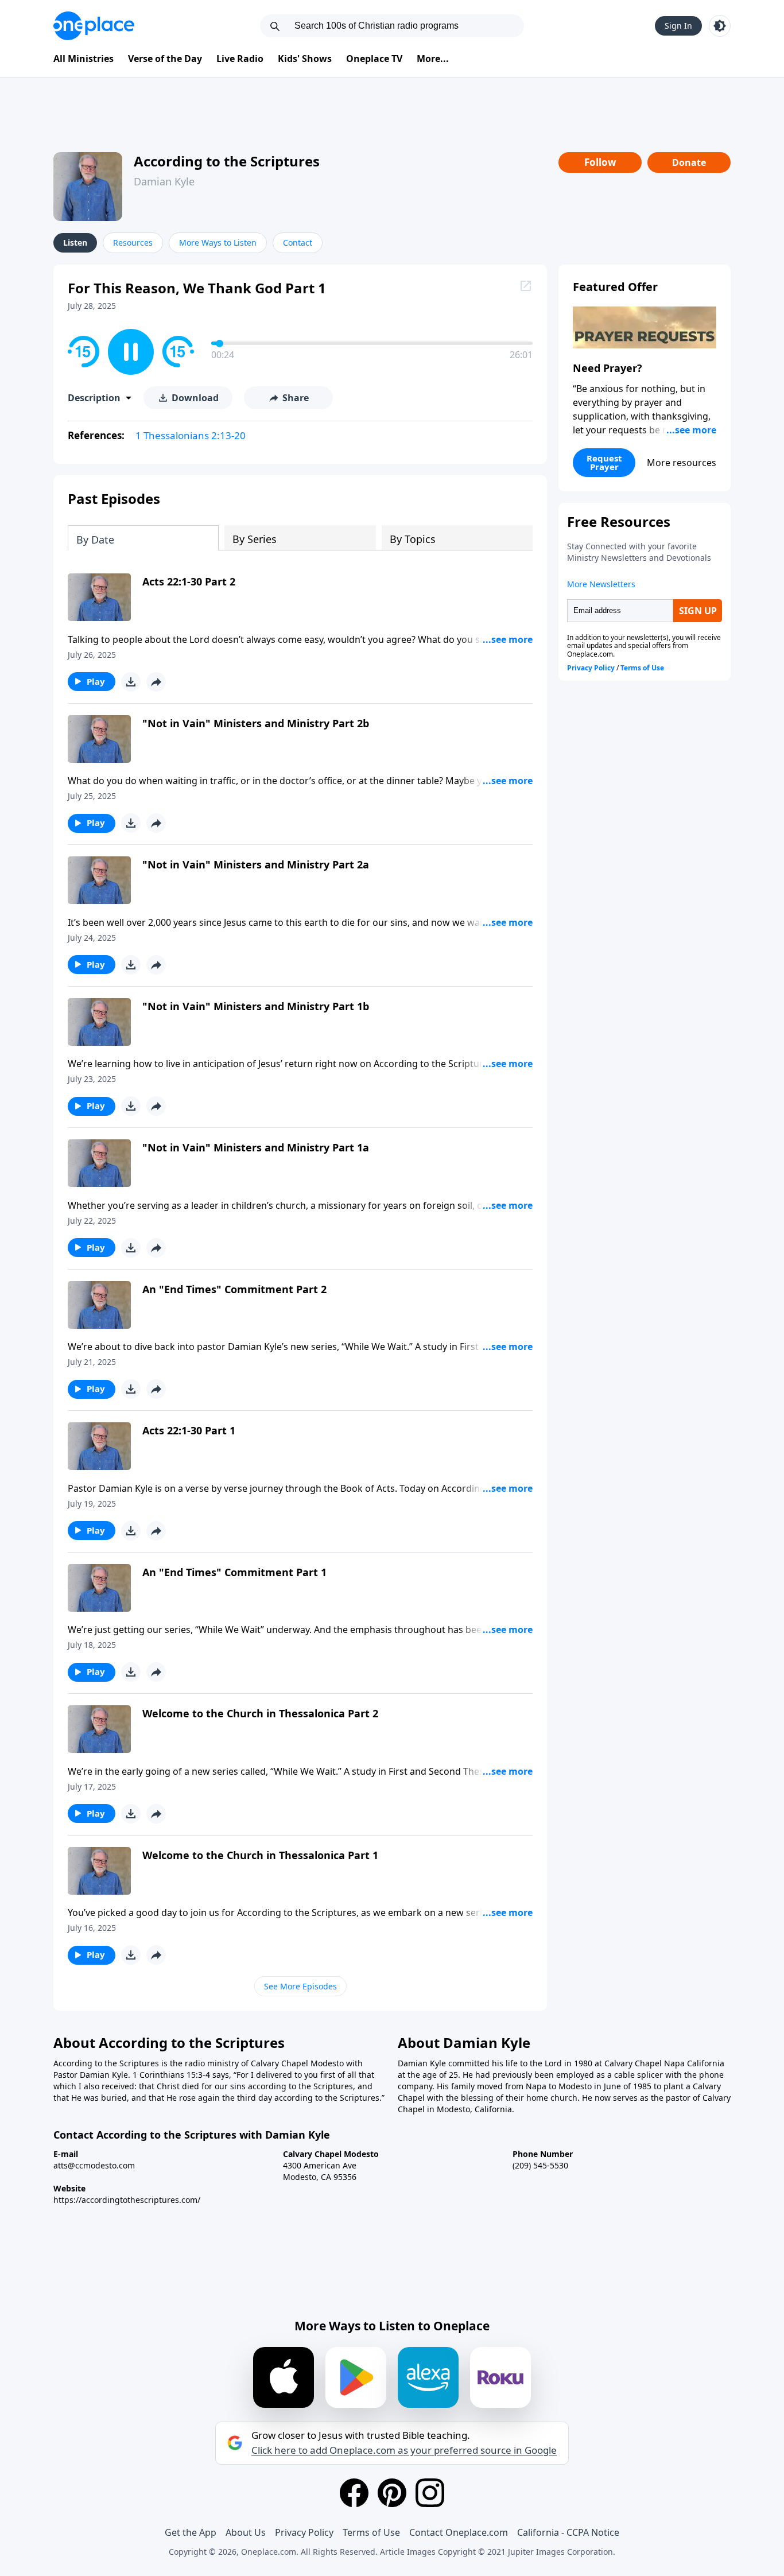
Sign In (678, 26)
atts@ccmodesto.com (94, 2165)
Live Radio (240, 59)
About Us (246, 2532)
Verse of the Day (165, 59)
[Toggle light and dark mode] (720, 26)
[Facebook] (354, 2493)
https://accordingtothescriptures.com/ (127, 2200)
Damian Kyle (164, 181)
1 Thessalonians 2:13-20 (191, 435)
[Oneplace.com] (94, 26)
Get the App (191, 2532)
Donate (689, 162)
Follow (600, 162)
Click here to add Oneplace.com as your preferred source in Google (404, 2450)
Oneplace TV (374, 59)
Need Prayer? (608, 368)
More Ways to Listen (218, 243)
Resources (133, 243)
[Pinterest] (392, 2493)
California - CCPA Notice (568, 2532)
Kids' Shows (305, 59)
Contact (298, 243)
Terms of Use (371, 2532)
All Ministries (84, 59)
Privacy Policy (304, 2532)
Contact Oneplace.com (459, 2532)
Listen (75, 243)
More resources (682, 463)
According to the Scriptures (227, 161)
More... (433, 59)
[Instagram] (430, 2493)
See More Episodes (300, 1986)
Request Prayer (604, 462)
